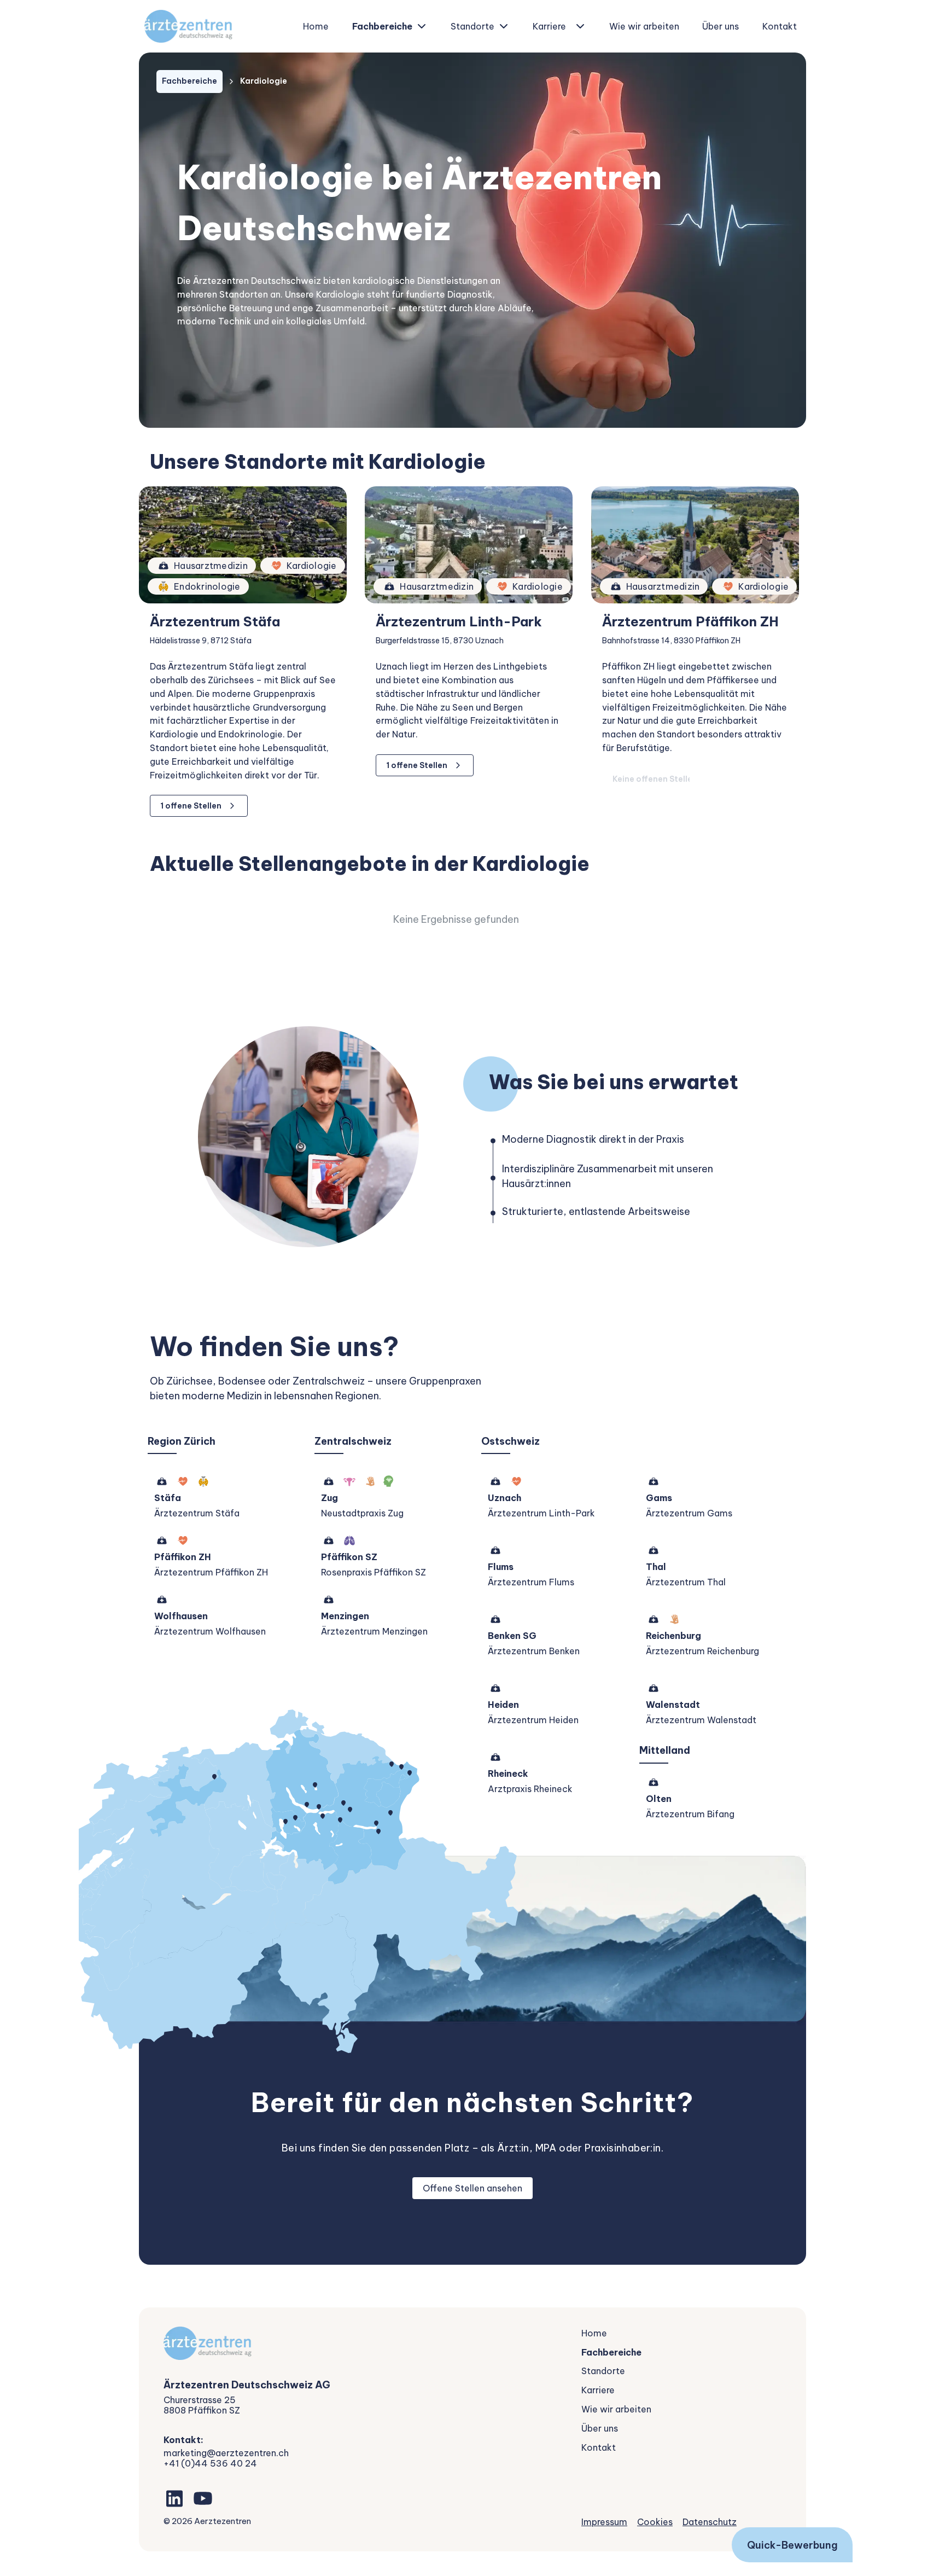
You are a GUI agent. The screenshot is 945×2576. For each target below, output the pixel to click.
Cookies (655, 2522)
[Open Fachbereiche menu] (422, 26)
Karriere (549, 26)
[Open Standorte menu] (504, 26)
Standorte (472, 26)
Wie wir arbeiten (644, 26)
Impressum (604, 2522)
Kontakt (780, 26)
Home (316, 26)
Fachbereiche (382, 26)
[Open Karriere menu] (580, 26)
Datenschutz (710, 2522)
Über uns (721, 26)
